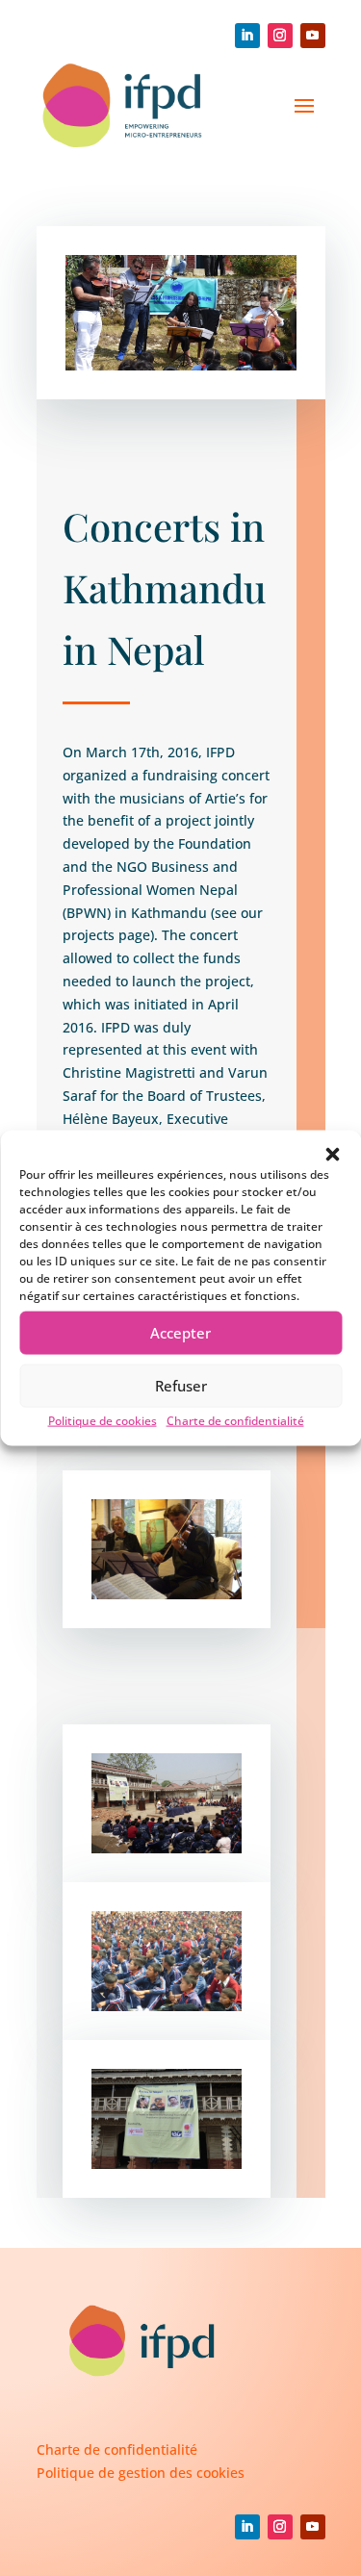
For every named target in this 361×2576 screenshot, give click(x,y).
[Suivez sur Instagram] (280, 36)
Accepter (180, 1333)
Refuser (181, 1386)
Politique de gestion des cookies (141, 2473)
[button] (332, 1154)
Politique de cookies (103, 1420)
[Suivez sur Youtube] (313, 36)
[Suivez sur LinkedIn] (247, 36)
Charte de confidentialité (235, 1420)
